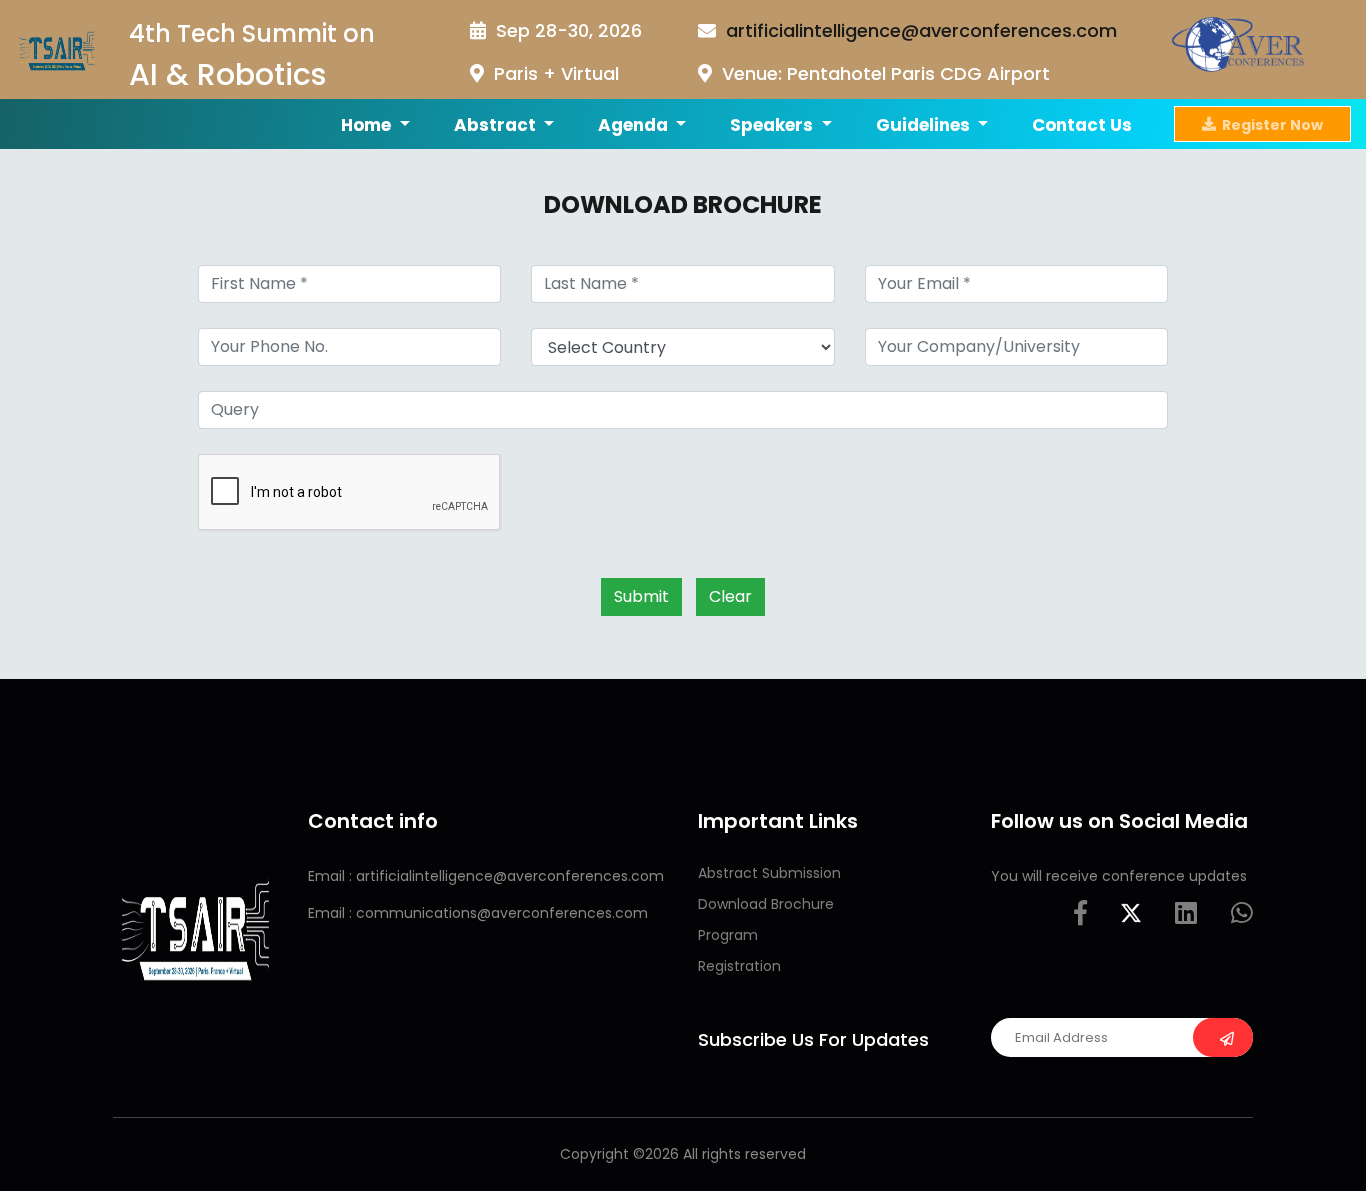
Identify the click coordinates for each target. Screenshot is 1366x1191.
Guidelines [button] (925, 125)
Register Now (1269, 124)
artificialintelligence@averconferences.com (921, 30)
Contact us (1082, 125)
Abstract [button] (497, 125)
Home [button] (368, 125)
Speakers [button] (773, 125)
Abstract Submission (769, 873)
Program (728, 935)
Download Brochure (766, 904)
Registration (739, 966)
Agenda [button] (635, 125)
